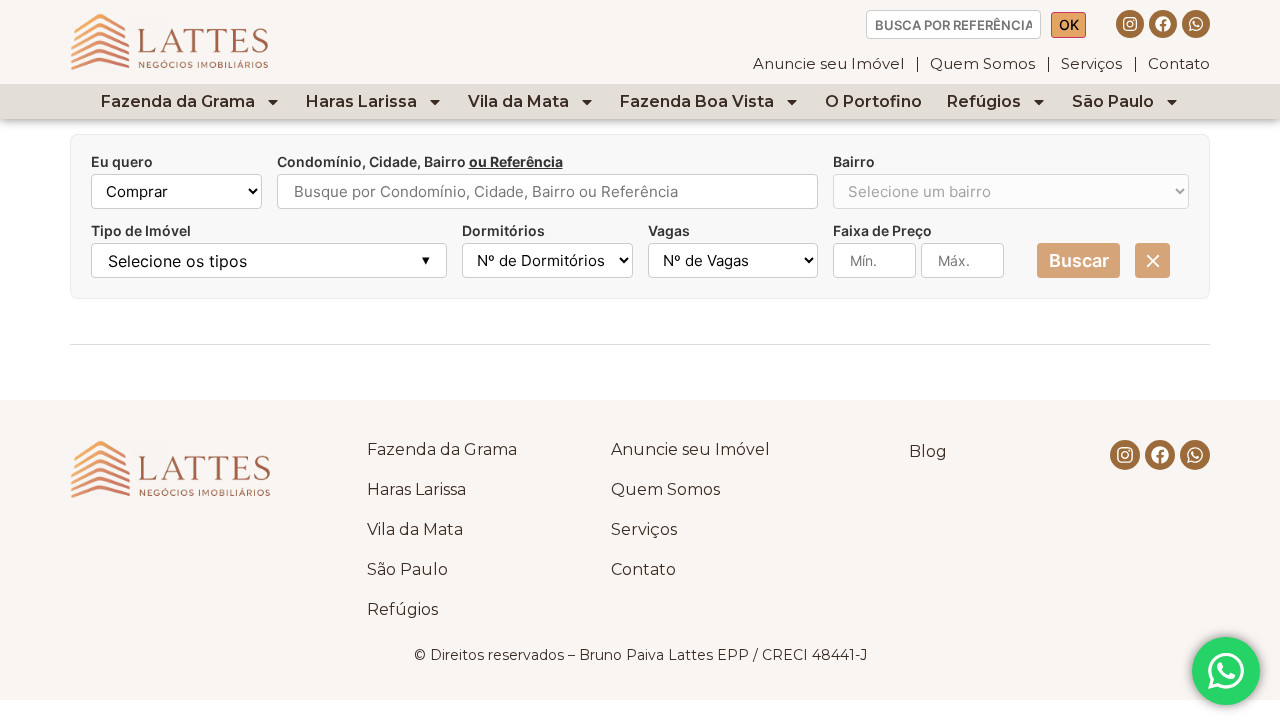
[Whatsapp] (1196, 24)
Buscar (1079, 260)
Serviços (1091, 63)
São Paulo (1113, 101)
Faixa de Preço (882, 231)
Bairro (854, 162)
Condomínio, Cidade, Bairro (420, 162)
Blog (928, 451)
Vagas (669, 231)
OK (1069, 24)
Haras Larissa (361, 101)
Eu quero (122, 162)
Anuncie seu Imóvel (828, 63)
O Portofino (873, 101)
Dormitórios (503, 231)
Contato (1179, 63)
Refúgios (984, 101)
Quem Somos (982, 63)
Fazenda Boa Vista (697, 101)
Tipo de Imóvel (141, 231)
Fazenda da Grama (178, 101)
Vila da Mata (518, 101)
